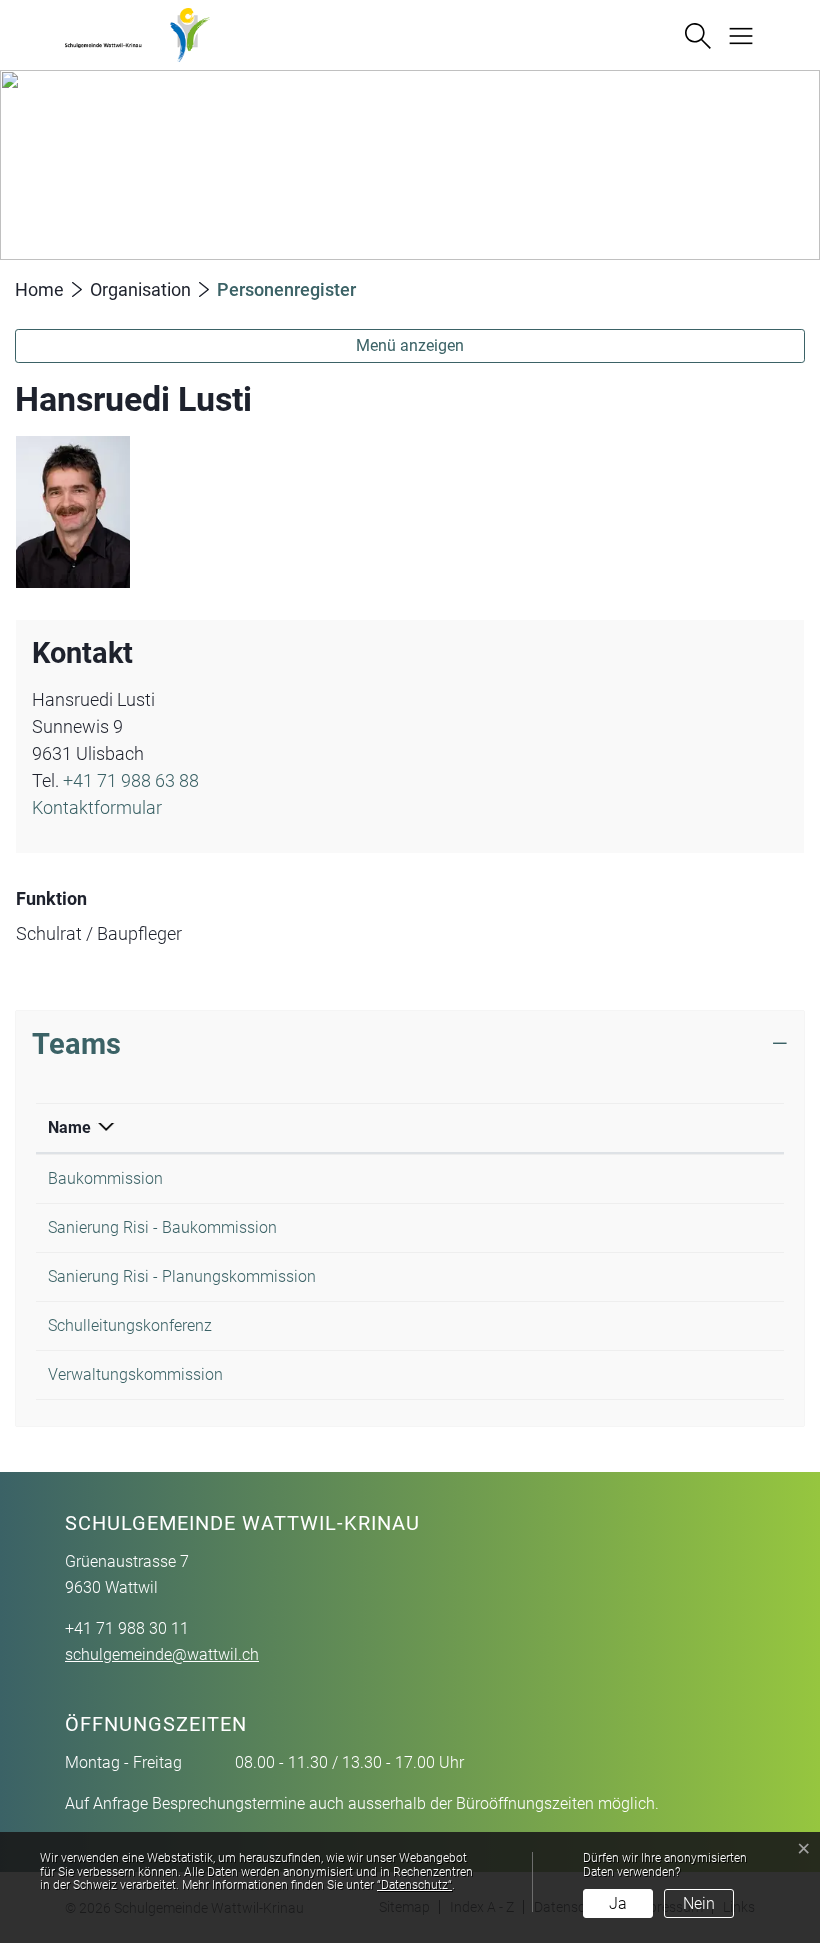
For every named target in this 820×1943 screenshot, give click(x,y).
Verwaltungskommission (135, 1374)
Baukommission (105, 1178)
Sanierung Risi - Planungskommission (182, 1276)
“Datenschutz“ (414, 1885)
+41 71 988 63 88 (131, 780)
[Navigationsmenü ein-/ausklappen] (733, 34)
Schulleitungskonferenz (130, 1325)
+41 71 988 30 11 (127, 1628)
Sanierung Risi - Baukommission (162, 1227)
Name (69, 1127)
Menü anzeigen (410, 345)
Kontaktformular (97, 807)
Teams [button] (76, 1044)
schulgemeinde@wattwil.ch (162, 1654)
